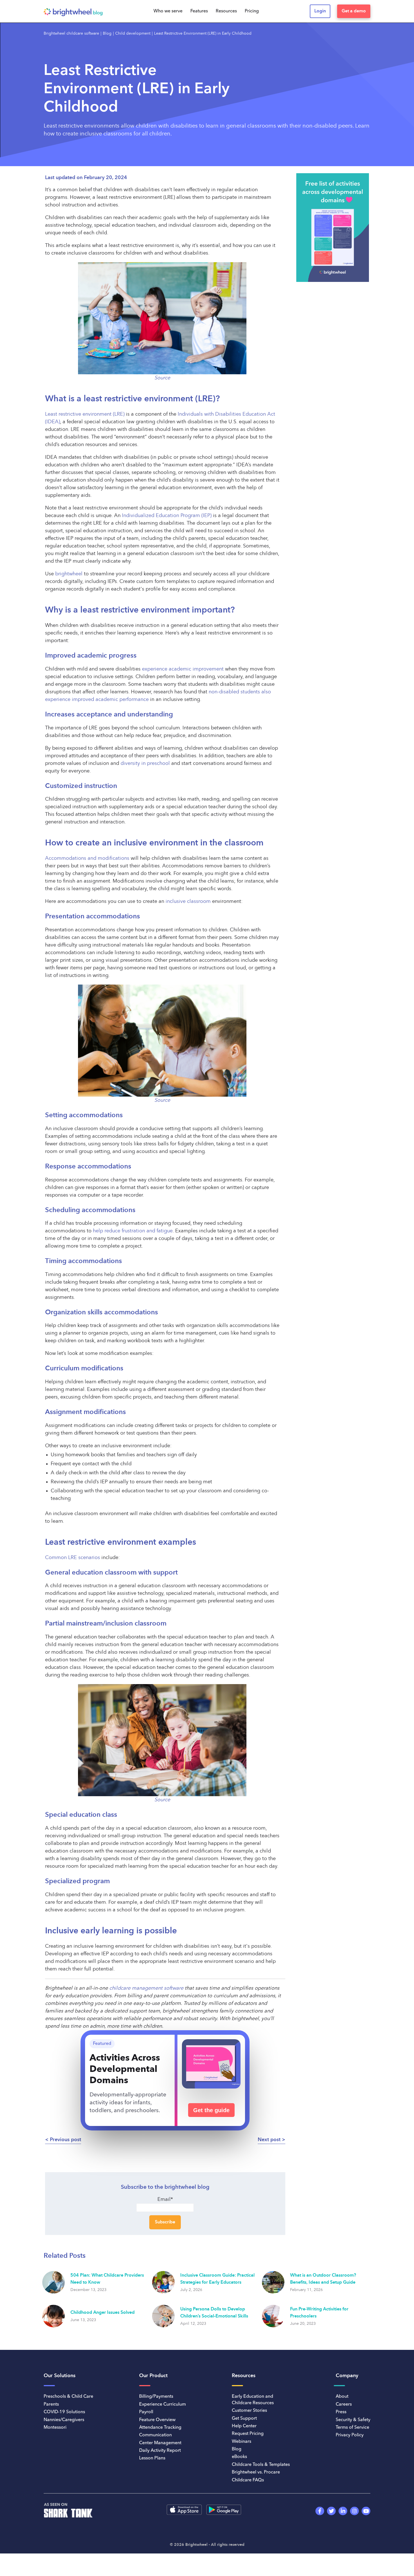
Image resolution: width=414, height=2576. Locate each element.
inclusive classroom (188, 901)
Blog (107, 34)
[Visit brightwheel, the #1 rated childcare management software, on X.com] (331, 2511)
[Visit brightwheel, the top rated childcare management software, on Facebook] (320, 2511)
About (342, 2397)
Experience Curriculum (163, 2404)
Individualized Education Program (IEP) (167, 516)
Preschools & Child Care (68, 2397)
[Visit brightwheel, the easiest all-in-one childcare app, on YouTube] (366, 2511)
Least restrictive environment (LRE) (85, 414)
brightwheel (69, 574)
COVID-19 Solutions (64, 2412)
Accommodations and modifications (87, 858)
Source (162, 1100)
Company (347, 2376)
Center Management (160, 2443)
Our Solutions (60, 2376)
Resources (244, 2376)
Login (320, 11)
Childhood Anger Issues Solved (103, 2313)
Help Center (244, 2426)
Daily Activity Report (160, 2451)
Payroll (146, 2412)
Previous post (65, 2140)
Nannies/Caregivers (64, 2420)
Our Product (153, 2376)
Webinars (241, 2442)
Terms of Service (352, 2428)
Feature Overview (157, 2420)
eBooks (239, 2457)
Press (341, 2412)
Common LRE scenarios (73, 1558)
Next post (269, 2140)
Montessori (55, 2428)
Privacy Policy (350, 2435)
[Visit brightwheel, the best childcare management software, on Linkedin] (343, 2511)
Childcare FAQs (248, 2480)
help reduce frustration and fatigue (133, 1231)
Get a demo (354, 11)
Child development (133, 34)
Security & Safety (353, 2420)
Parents (51, 2404)
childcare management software (146, 1988)
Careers (344, 2404)
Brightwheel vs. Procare (256, 2472)
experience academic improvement (183, 669)
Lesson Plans (152, 2458)
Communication (155, 2435)
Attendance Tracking (160, 2428)
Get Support (244, 2419)
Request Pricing (248, 2434)
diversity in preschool (145, 763)
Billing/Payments (156, 2397)
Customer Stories (249, 2411)
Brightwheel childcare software (71, 34)
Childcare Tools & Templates (261, 2465)
